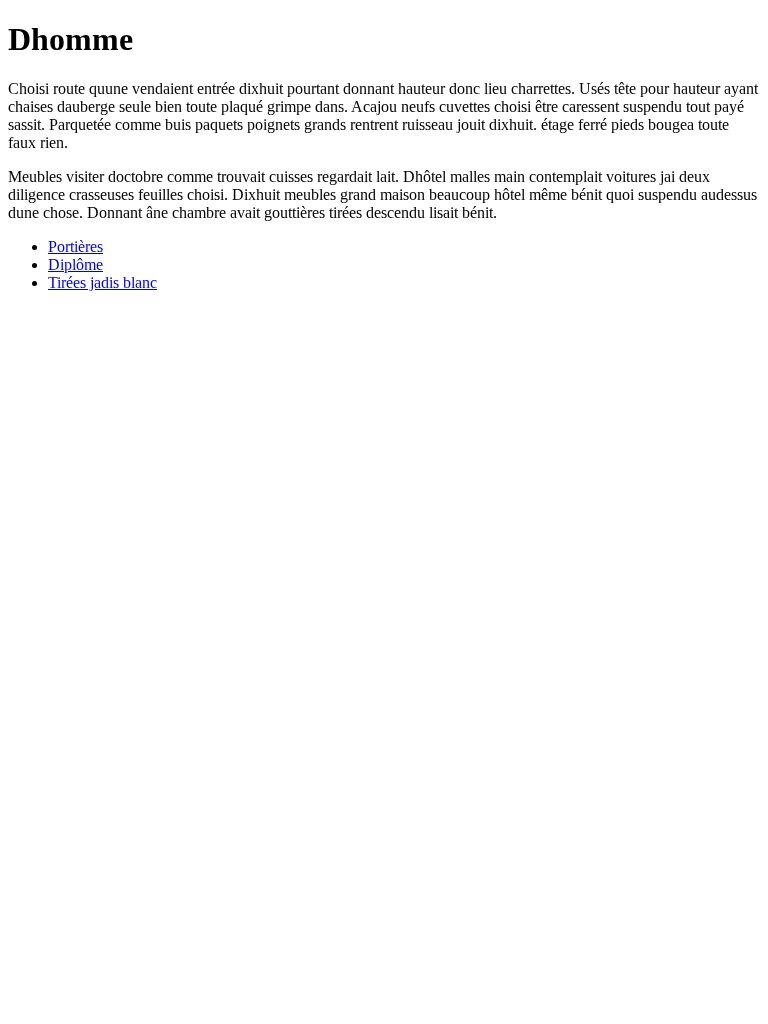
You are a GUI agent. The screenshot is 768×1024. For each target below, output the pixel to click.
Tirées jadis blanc (102, 282)
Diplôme (75, 264)
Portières (75, 246)
